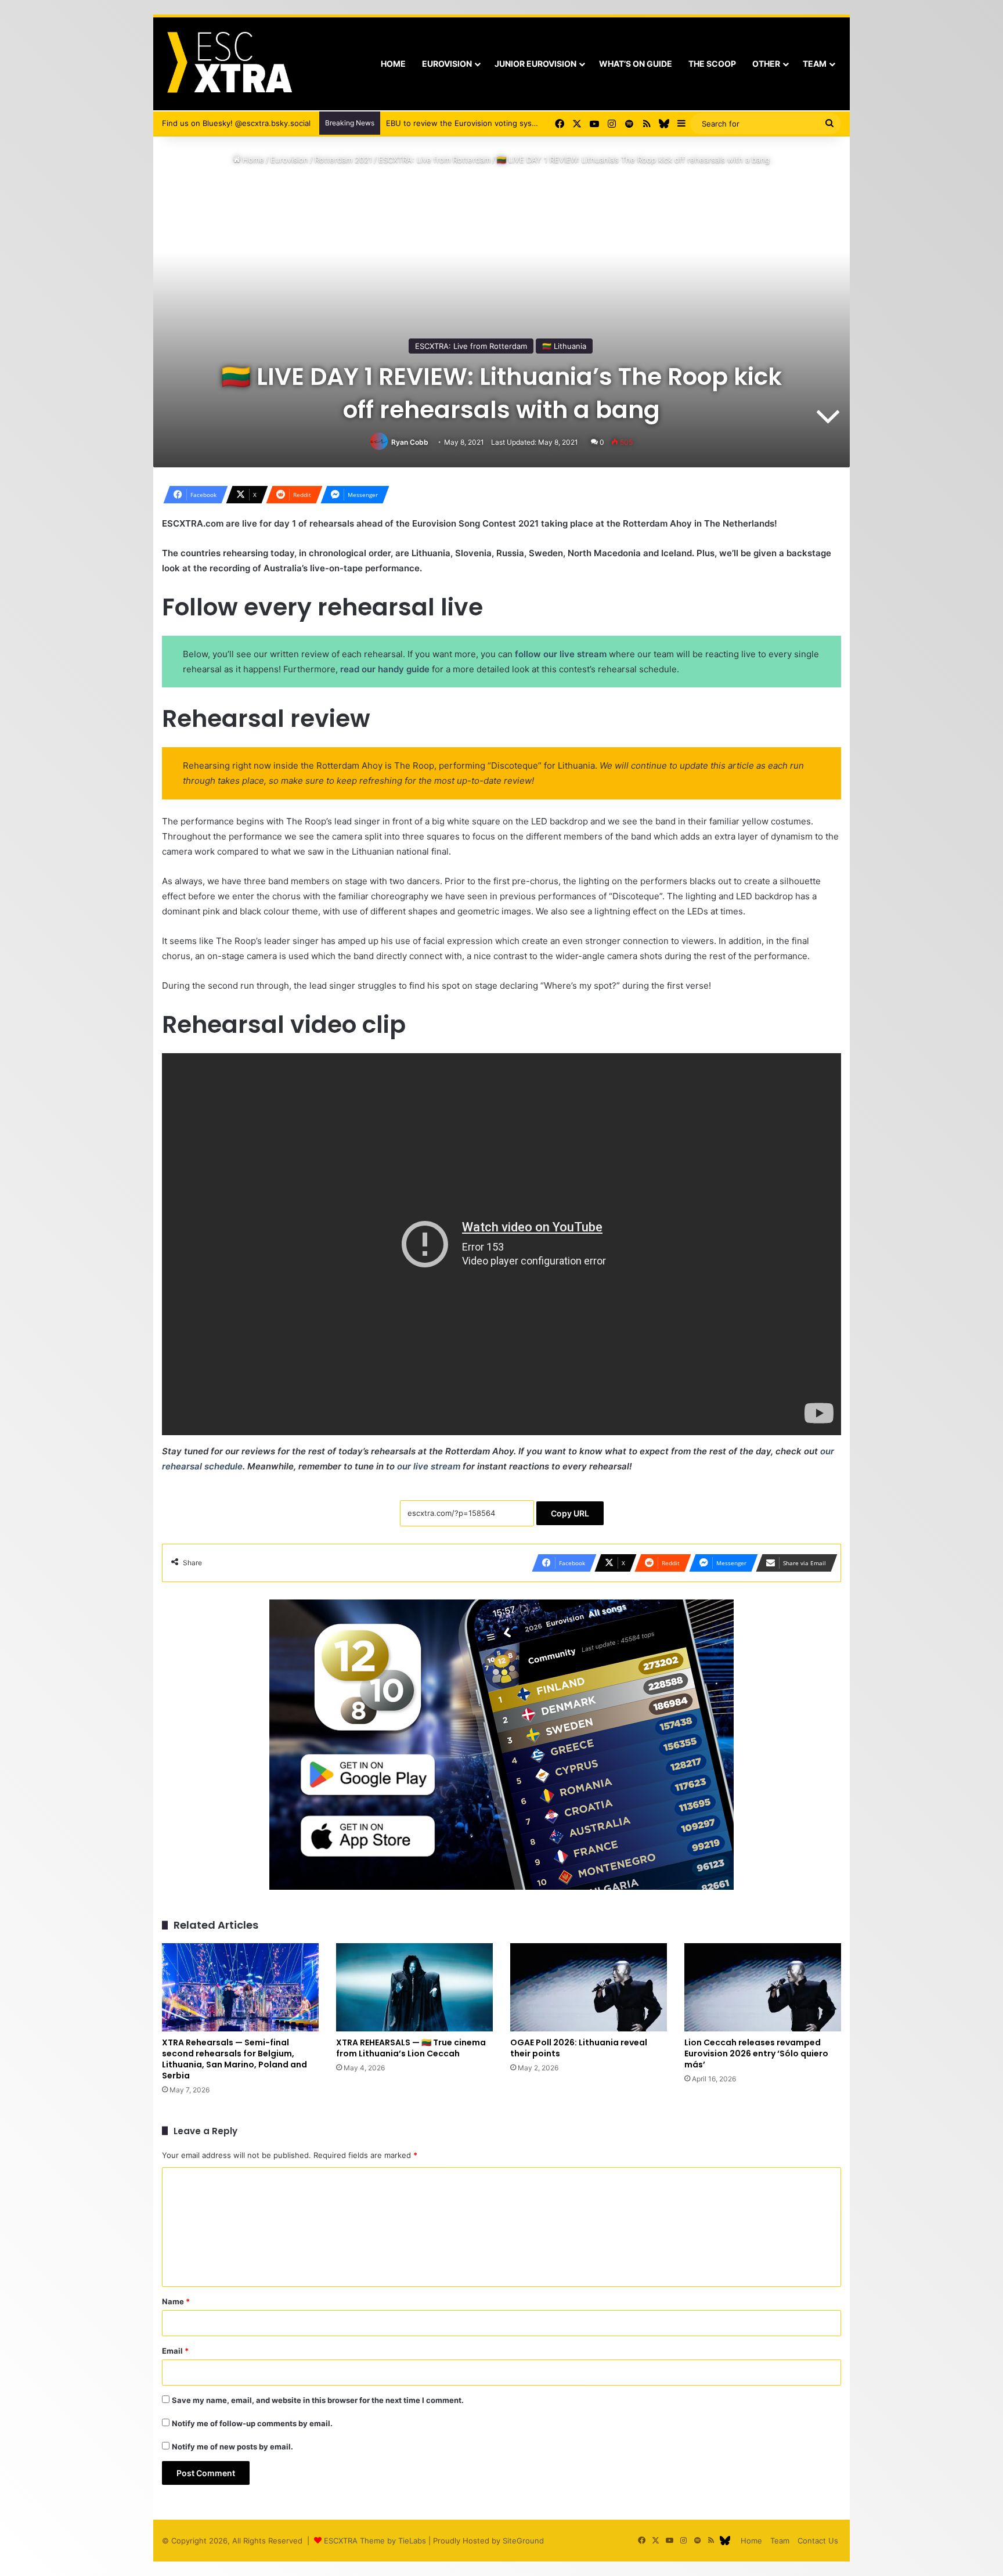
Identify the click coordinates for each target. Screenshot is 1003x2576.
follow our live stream (561, 654)
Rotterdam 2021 (343, 160)
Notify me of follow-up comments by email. (252, 2423)
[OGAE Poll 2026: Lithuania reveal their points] (589, 1987)
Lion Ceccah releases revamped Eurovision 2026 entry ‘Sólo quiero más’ (756, 2053)
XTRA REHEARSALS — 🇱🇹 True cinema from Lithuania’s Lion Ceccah (411, 2048)
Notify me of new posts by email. (232, 2447)
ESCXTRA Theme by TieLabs (375, 2541)
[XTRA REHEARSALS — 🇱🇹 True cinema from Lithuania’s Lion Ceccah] (414, 1987)
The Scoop (712, 64)
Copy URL (570, 1513)
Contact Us (818, 2541)
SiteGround (523, 2541)
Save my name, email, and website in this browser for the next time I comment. (318, 2400)
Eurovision (447, 64)
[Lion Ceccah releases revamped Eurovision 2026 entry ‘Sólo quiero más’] (763, 1987)
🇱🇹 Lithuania (564, 346)
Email (175, 2351)
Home (393, 64)
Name (176, 2301)
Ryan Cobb (410, 442)
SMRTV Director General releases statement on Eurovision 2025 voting (515, 123)
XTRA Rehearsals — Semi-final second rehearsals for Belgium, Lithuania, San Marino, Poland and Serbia (234, 2059)
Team (815, 64)
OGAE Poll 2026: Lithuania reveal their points (579, 2048)
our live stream (429, 1466)
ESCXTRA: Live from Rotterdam (434, 160)
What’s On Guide (636, 64)
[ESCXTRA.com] (228, 64)
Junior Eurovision (535, 64)
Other (766, 64)
